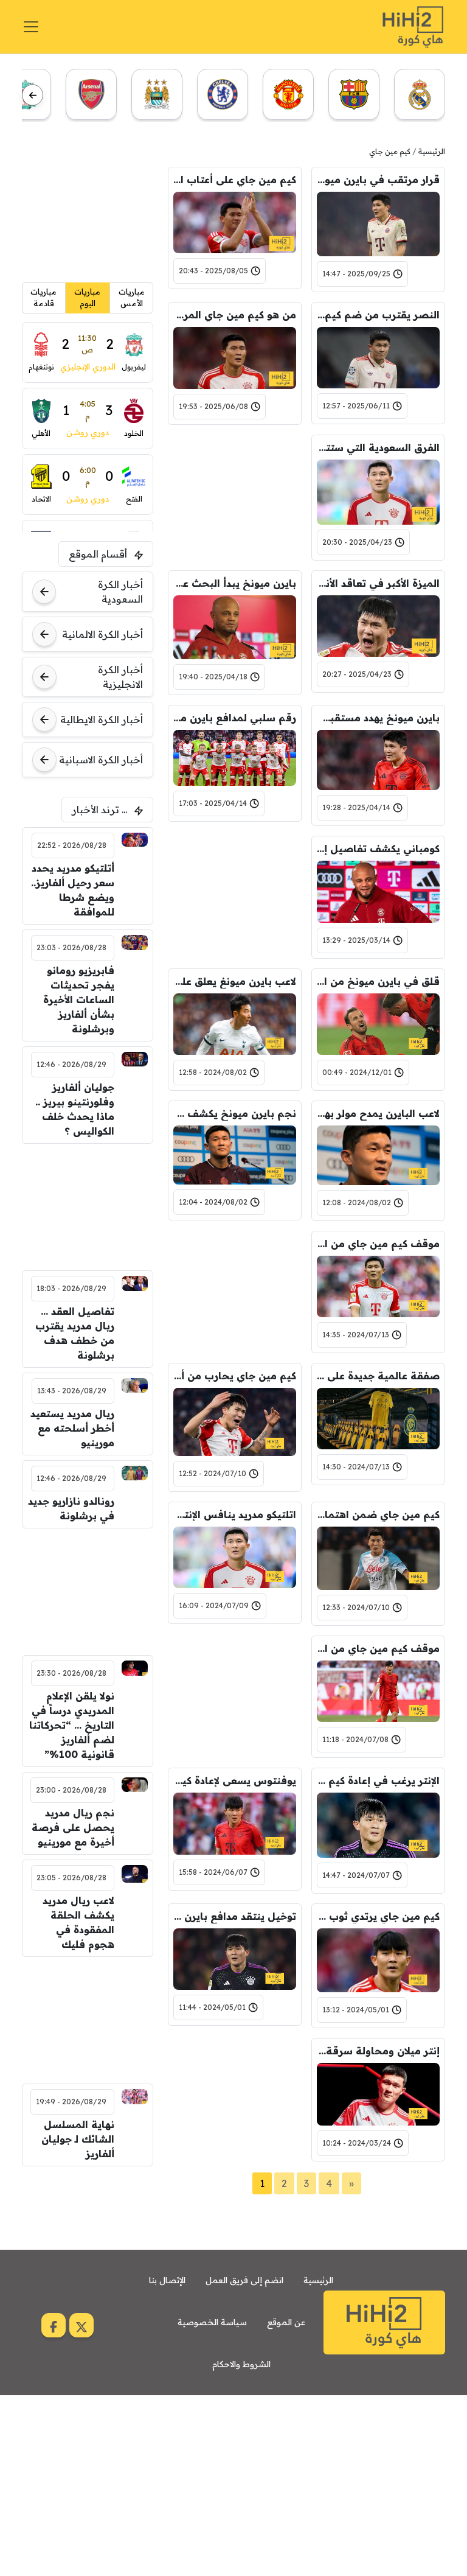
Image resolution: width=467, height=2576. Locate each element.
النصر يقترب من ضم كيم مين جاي (378, 315)
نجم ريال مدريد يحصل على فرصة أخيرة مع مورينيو (73, 1827)
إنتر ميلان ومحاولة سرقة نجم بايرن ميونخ (378, 2051)
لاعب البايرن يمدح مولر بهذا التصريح (378, 1113)
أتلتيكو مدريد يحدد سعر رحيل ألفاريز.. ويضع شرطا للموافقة (73, 890)
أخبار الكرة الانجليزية (120, 677)
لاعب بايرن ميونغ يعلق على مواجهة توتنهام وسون (235, 981)
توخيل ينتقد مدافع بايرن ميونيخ (235, 1916)
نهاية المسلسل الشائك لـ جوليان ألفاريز (78, 2139)
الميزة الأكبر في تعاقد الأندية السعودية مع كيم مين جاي (378, 583)
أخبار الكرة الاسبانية (101, 760)
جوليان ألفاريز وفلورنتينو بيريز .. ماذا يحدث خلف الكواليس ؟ (75, 1109)
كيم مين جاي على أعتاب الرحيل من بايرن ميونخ (235, 180)
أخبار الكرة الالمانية (102, 634)
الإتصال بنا (167, 2280)
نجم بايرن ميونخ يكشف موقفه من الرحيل (235, 1113)
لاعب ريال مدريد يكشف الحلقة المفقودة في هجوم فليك (78, 1922)
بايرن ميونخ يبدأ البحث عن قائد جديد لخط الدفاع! (235, 583)
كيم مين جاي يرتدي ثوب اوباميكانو (378, 1916)
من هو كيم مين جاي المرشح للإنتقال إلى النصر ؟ (235, 315)
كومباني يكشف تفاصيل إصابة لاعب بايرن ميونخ (378, 849)
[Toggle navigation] (31, 27)
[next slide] (33, 95)
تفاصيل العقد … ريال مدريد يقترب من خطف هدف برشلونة (75, 1333)
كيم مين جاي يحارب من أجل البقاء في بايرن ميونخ (235, 1376)
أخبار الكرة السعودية (120, 592)
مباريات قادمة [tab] (43, 298)
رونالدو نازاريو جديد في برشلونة (71, 1508)
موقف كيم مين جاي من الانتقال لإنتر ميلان (378, 1648)
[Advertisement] (235, 495)
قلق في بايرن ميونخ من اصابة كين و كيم (378, 981)
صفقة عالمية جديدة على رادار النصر (378, 1376)
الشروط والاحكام (241, 2364)
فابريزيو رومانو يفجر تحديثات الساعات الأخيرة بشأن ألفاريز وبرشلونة (79, 999)
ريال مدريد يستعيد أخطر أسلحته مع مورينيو (72, 1428)
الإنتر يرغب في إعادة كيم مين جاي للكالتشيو (378, 1780)
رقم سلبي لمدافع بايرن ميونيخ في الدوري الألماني (235, 718)
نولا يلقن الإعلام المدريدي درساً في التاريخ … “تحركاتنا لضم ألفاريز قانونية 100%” (72, 1725)
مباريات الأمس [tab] (132, 298)
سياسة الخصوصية (212, 2322)
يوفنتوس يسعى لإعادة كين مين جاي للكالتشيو (235, 1780)
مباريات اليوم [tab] (87, 298)
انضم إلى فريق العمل (244, 2280)
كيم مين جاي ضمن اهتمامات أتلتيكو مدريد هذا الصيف (378, 1514)
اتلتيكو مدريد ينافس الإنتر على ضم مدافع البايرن (235, 1514)
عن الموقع (286, 2322)
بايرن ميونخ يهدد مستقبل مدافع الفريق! (378, 718)
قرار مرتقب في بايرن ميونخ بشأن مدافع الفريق (378, 180)
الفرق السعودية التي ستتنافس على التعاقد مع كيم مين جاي (378, 447)
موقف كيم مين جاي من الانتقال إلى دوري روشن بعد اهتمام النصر (378, 1244)
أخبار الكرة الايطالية (102, 719)
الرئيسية (432, 151)
